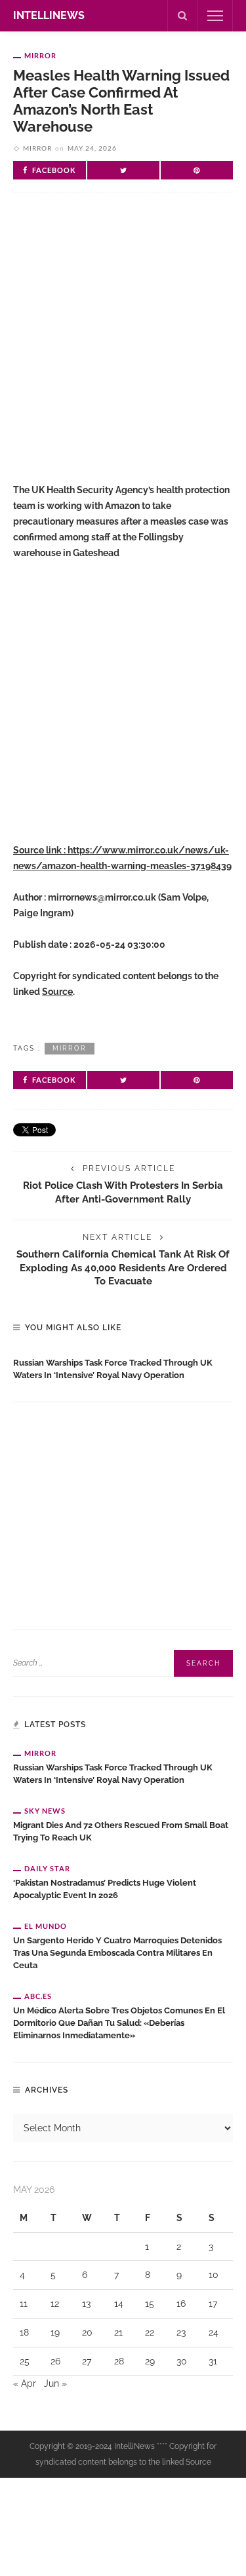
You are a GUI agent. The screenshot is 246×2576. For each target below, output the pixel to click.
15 (150, 2304)
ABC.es (38, 1996)
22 (150, 2332)
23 (181, 2332)
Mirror (40, 55)
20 (87, 2332)
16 (181, 2304)
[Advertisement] (123, 349)
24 (214, 2332)
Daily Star (47, 1868)
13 (86, 2304)
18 (24, 2332)
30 (182, 2361)
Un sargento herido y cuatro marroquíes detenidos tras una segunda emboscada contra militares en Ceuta (117, 1953)
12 (55, 2304)
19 (55, 2332)
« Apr (25, 2383)
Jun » (55, 2383)
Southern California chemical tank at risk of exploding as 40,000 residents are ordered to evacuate (123, 1268)
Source (57, 992)
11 (24, 2304)
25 (25, 2361)
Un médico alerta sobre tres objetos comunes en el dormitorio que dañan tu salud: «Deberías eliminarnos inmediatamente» (119, 2023)
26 (55, 2361)
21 (118, 2332)
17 (213, 2304)
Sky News (45, 1811)
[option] (123, 1366)
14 (119, 2304)
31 (213, 2361)
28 (119, 2361)
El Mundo (46, 1926)
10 (214, 2275)
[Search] (182, 16)
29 (150, 2361)
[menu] (215, 16)
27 (87, 2361)
